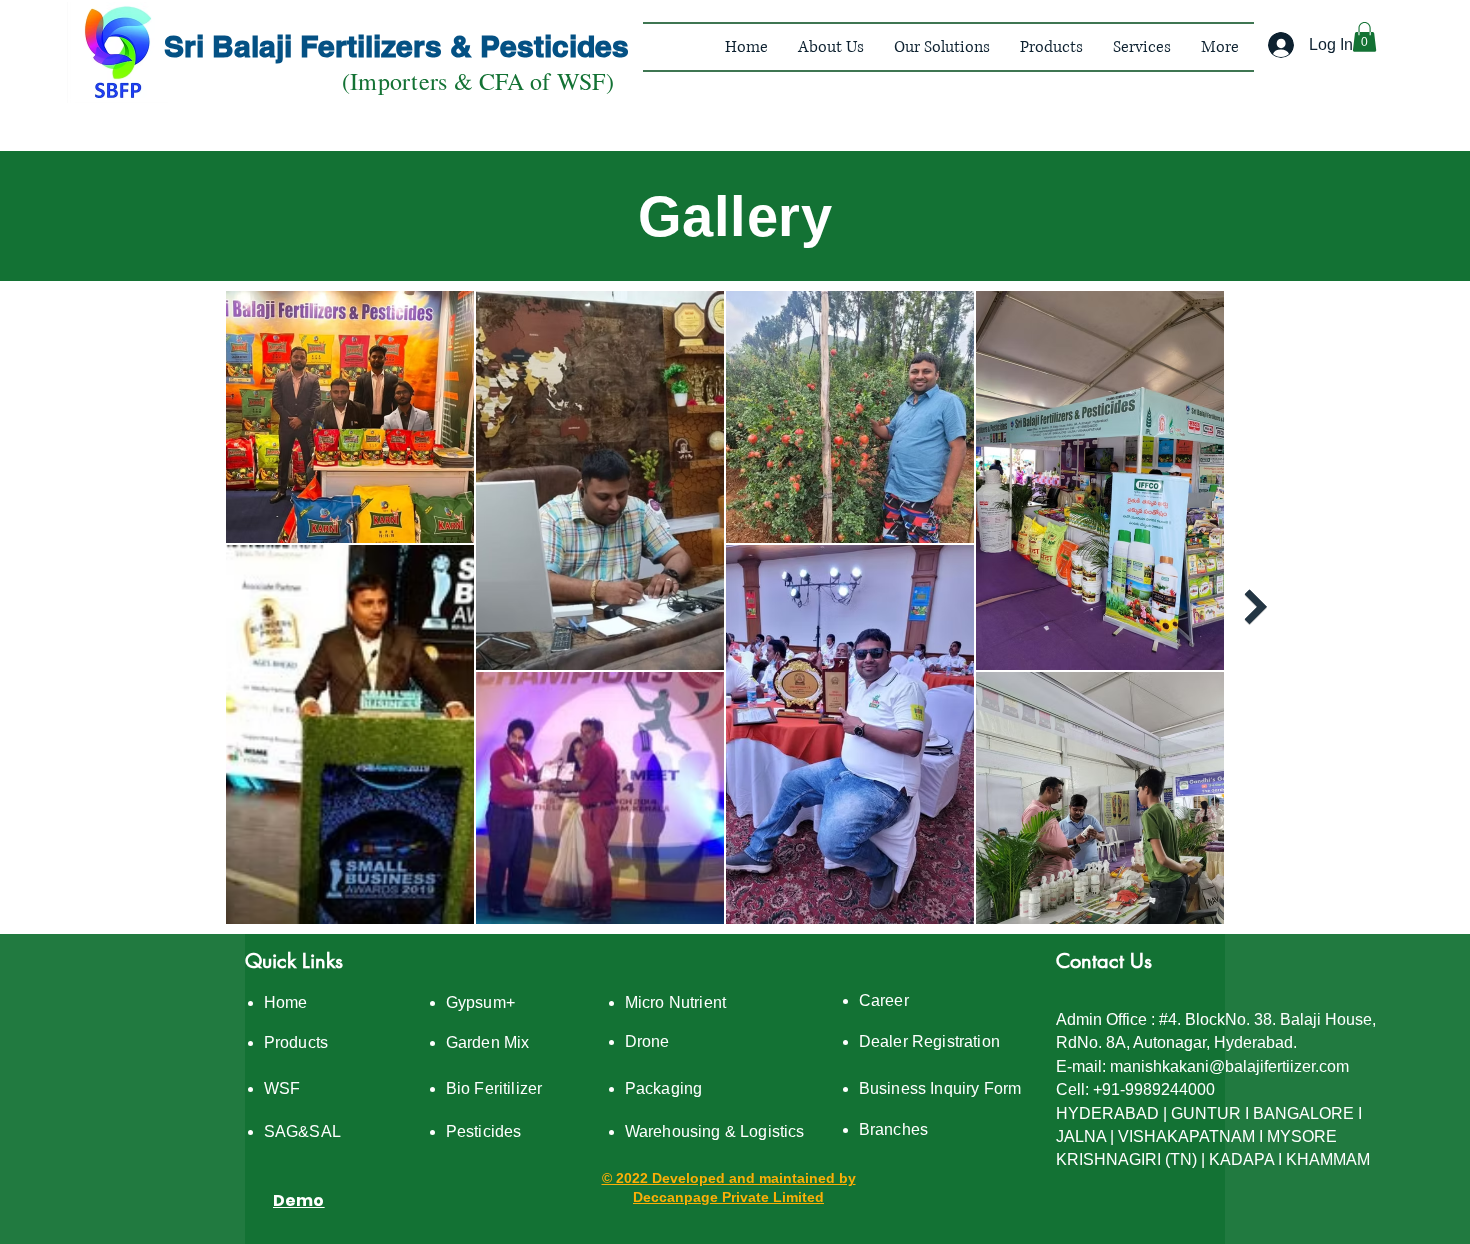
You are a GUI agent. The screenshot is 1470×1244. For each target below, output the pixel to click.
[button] (831, 47)
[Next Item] (1255, 607)
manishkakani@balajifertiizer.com (1229, 1066)
